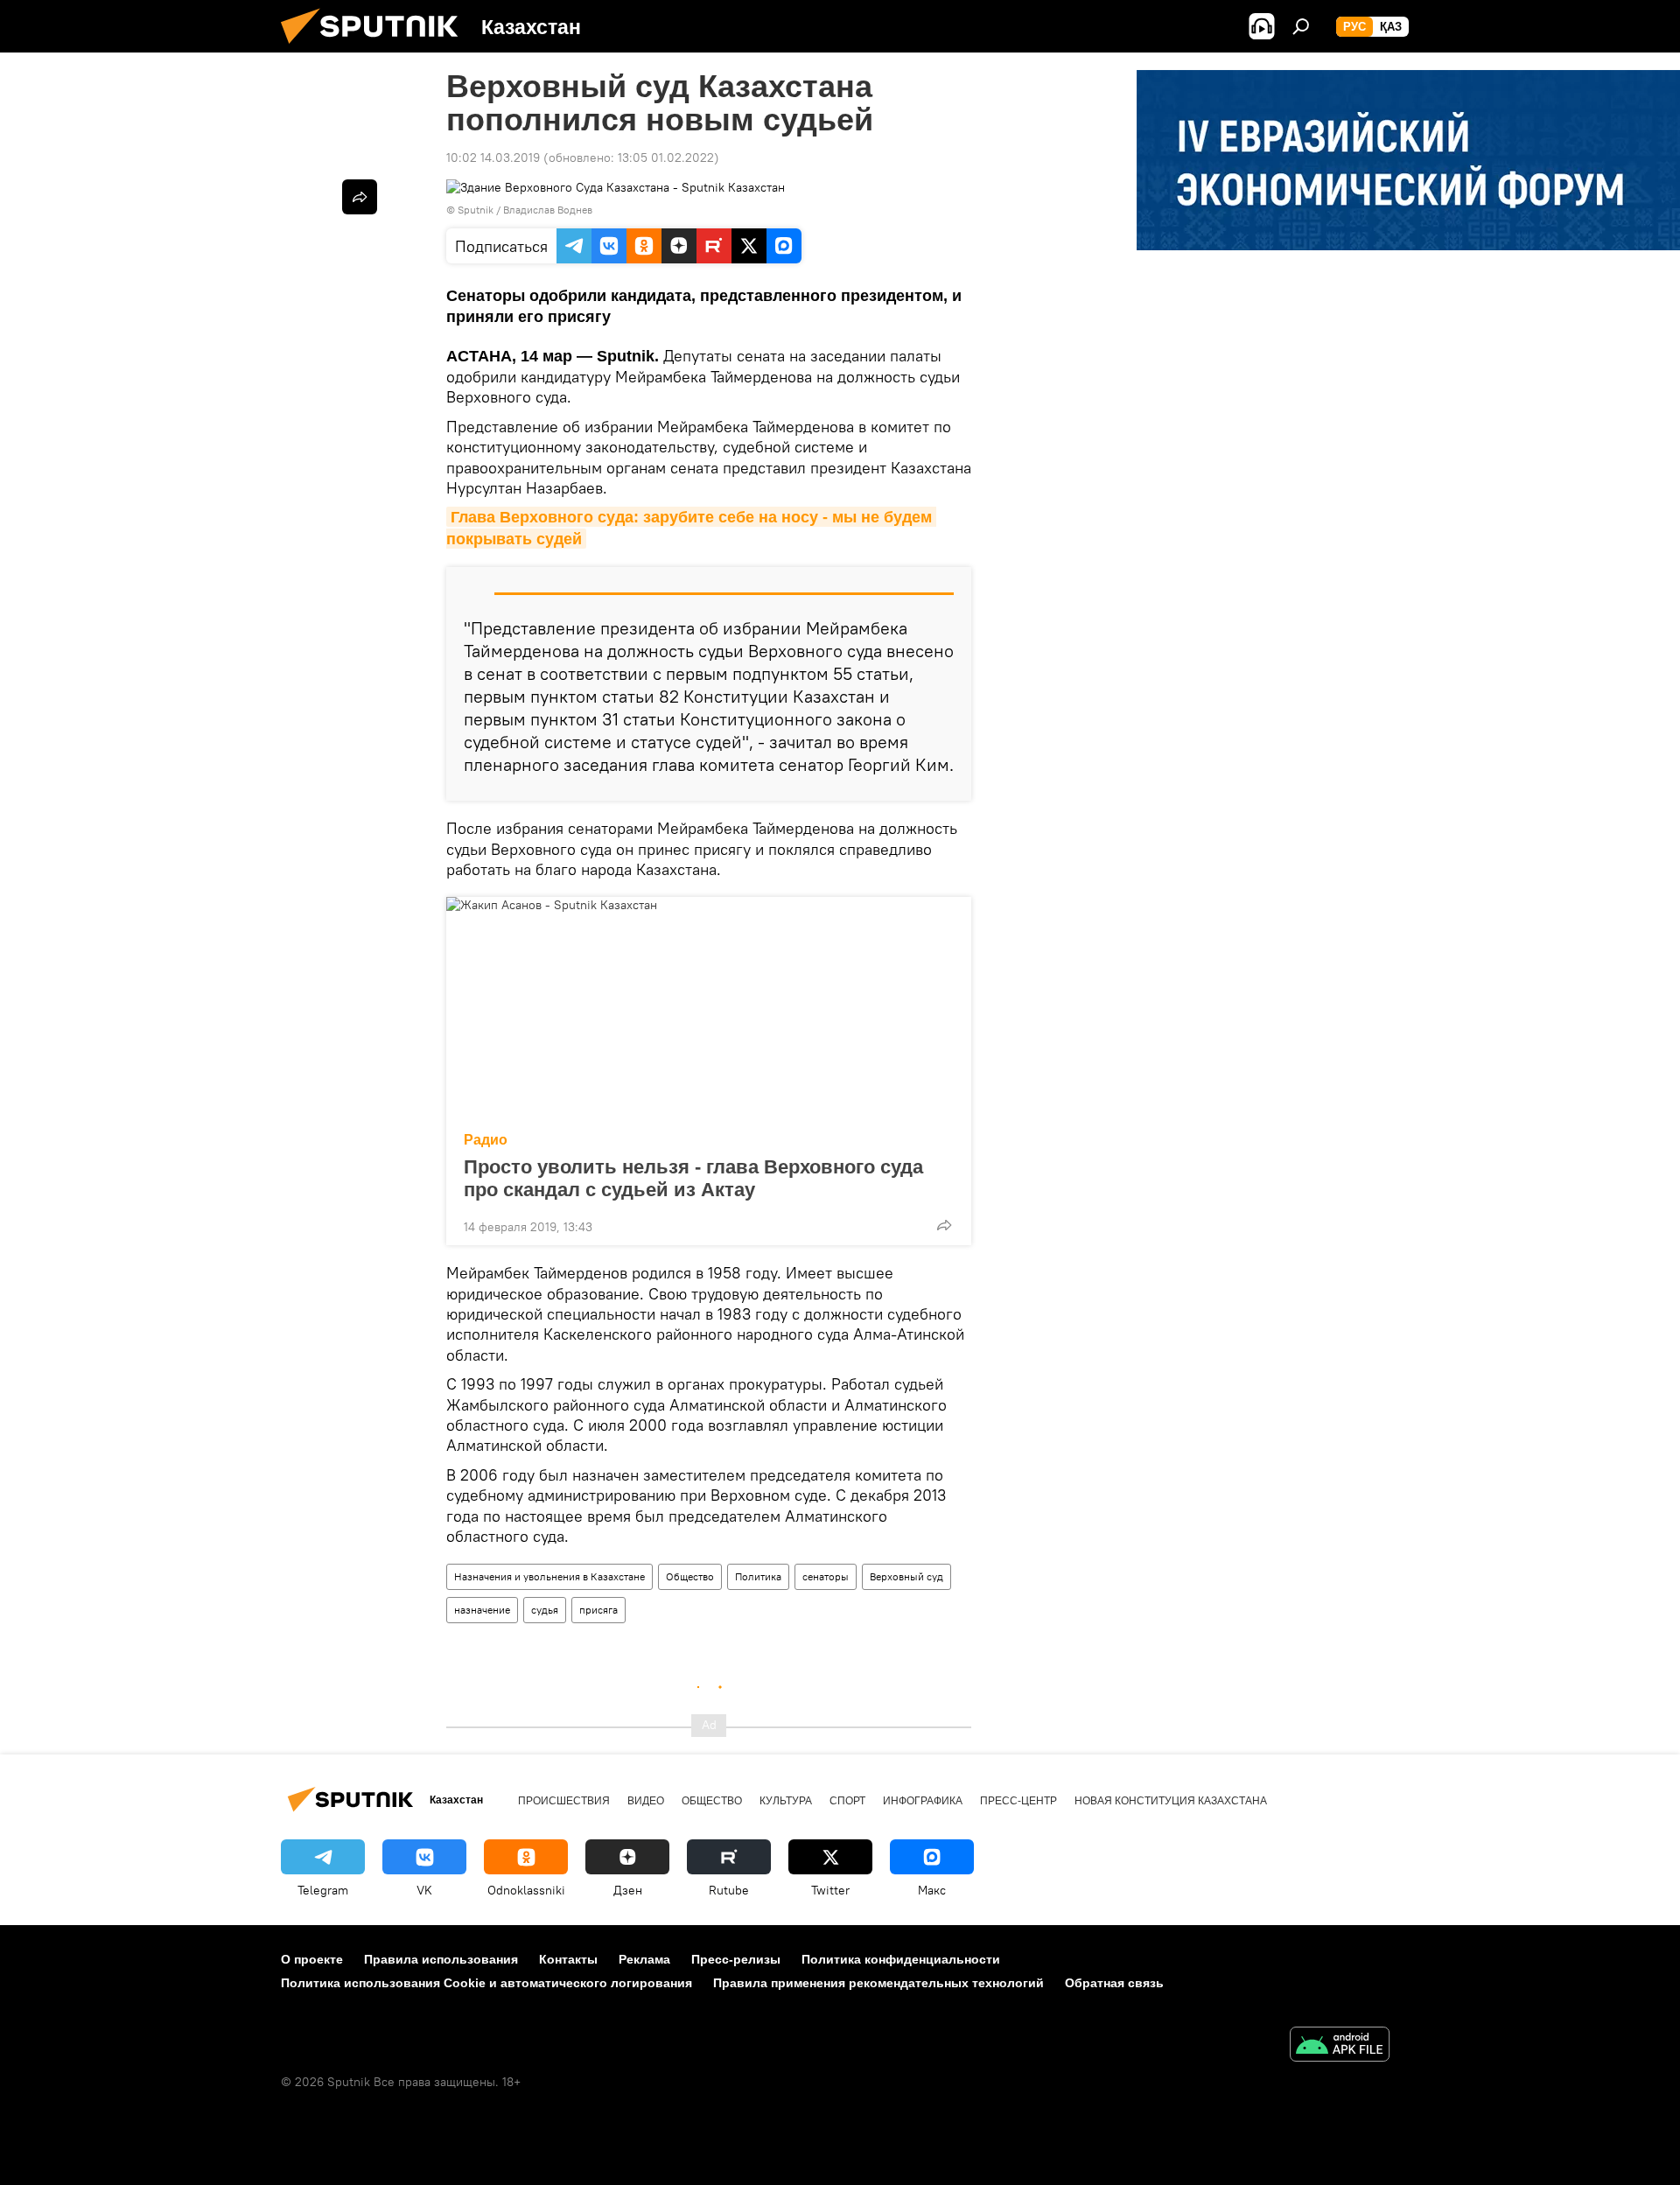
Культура (786, 1801)
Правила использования (441, 1959)
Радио (486, 1140)
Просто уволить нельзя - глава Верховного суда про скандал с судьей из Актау (693, 1178)
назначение (482, 1610)
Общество (690, 1576)
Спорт (847, 1801)
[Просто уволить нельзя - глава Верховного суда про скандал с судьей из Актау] (709, 1009)
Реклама (644, 1959)
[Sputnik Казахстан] (376, 48)
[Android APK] (1340, 2046)
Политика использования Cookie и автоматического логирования (486, 1983)
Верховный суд (906, 1576)
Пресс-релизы (736, 1959)
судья (545, 1610)
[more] (944, 1225)
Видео (646, 1801)
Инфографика (923, 1801)
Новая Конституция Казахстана (1171, 1801)
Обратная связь (1114, 1983)
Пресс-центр (1018, 1801)
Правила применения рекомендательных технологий (878, 1983)
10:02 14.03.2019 (493, 158)
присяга (598, 1610)
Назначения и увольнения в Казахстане (549, 1576)
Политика (758, 1576)
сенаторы (826, 1576)
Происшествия (564, 1801)
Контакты (568, 1959)
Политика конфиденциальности (901, 1959)
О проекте (312, 1959)
